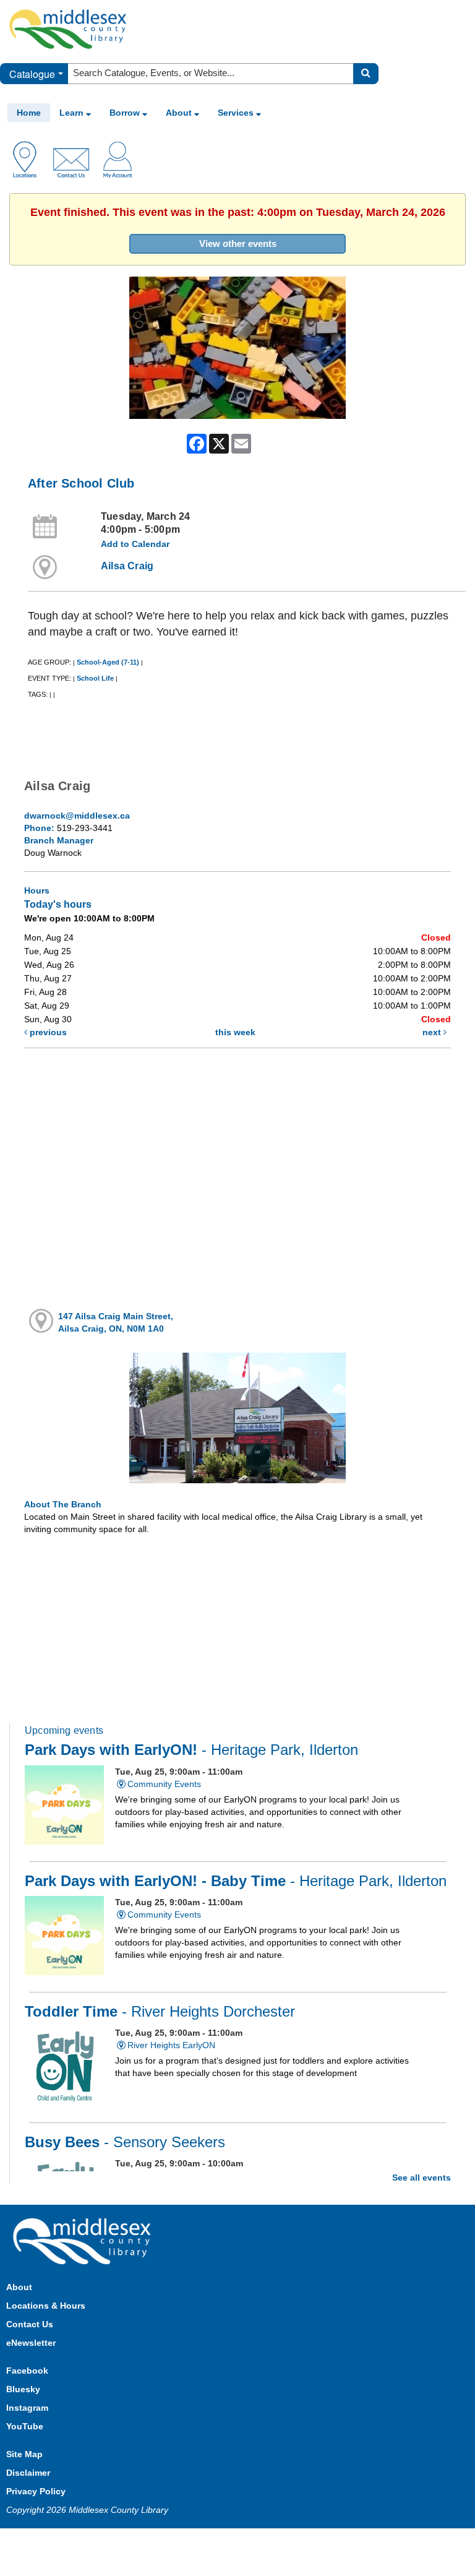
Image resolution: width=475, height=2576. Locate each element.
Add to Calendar (135, 544)
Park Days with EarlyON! (191, 1750)
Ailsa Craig (127, 566)
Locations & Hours (46, 2306)
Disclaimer (28, 2473)
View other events (238, 243)
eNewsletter (31, 2343)
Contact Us (30, 2324)
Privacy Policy (36, 2491)
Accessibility (264, 2540)
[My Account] (118, 158)
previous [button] (47, 1032)
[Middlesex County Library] (83, 2241)
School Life (95, 678)
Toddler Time (160, 2012)
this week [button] (235, 1032)
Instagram (27, 2408)
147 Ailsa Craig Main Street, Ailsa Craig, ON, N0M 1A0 (116, 1322)
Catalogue (32, 74)
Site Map (24, 2454)
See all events (422, 2178)
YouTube (25, 2426)
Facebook (27, 2371)
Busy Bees (125, 2142)
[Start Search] (366, 74)
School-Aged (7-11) (108, 662)
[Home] (68, 28)
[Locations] (29, 158)
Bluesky (23, 2389)
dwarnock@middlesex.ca (77, 816)
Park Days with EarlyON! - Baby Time (236, 1881)
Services (237, 113)
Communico (319, 2540)
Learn (73, 113)
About (180, 113)
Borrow (126, 113)
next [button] (433, 1032)
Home (29, 113)
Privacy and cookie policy (183, 2540)
